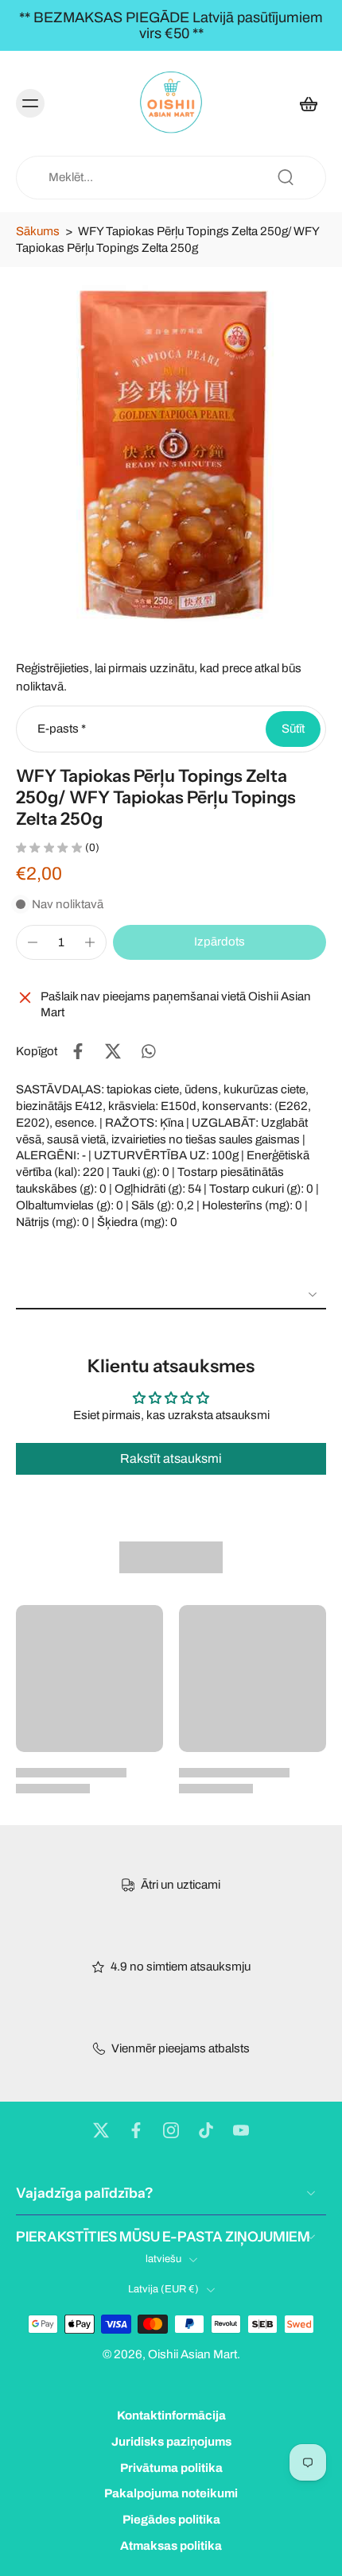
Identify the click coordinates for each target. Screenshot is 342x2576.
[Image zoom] (171, 451)
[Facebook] (136, 2130)
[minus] (33, 942)
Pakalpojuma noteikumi (171, 2494)
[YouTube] (241, 2130)
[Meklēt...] (286, 177)
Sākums (38, 231)
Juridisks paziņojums (171, 2442)
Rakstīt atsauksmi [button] (171, 1458)
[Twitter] (101, 2130)
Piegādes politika (171, 2520)
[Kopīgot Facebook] (78, 1051)
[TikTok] (206, 2130)
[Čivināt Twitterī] (113, 1051)
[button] (220, 942)
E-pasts (62, 729)
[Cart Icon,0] (309, 103)
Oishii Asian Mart (192, 2355)
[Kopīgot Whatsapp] (148, 1051)
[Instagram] (171, 2130)
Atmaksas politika (171, 2546)
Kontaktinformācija (171, 2415)
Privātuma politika (171, 2468)
